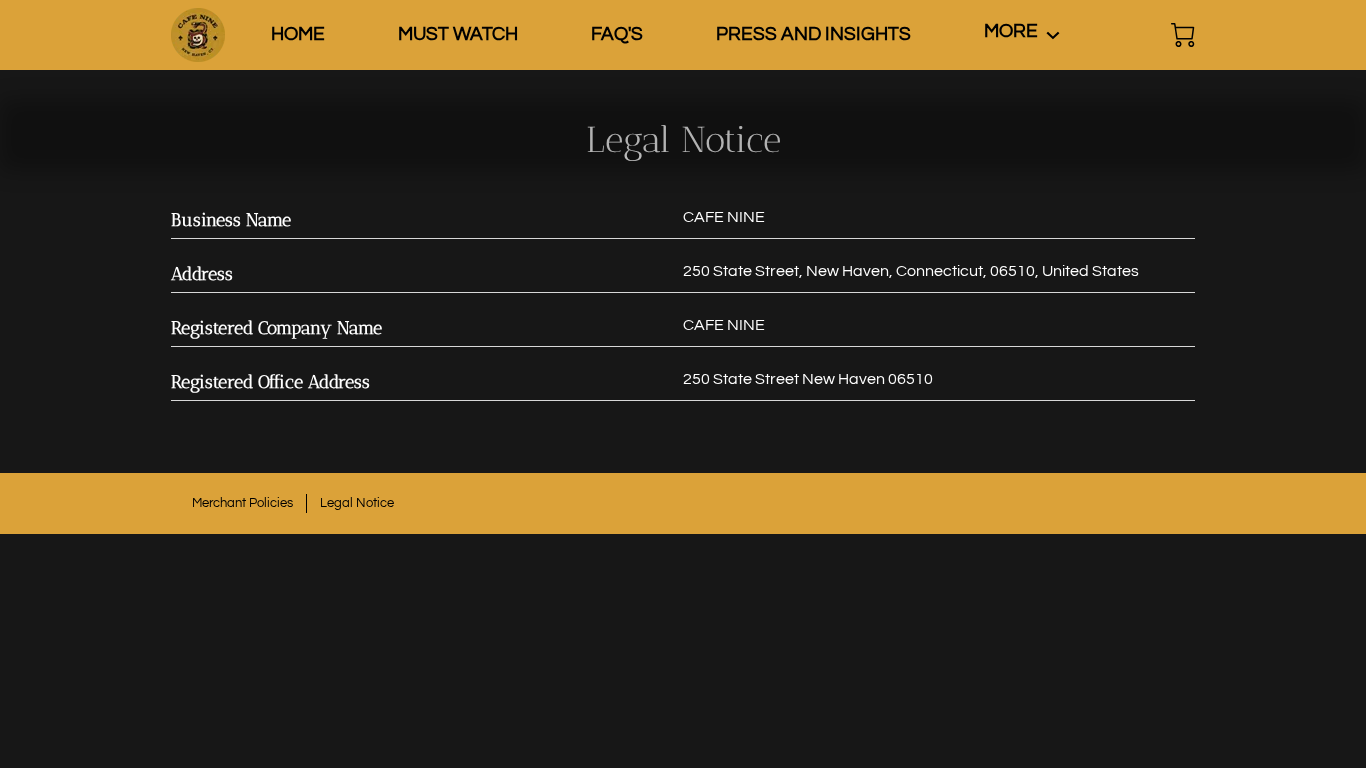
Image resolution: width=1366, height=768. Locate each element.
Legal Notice (357, 503)
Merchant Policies (242, 503)
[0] (1183, 35)
